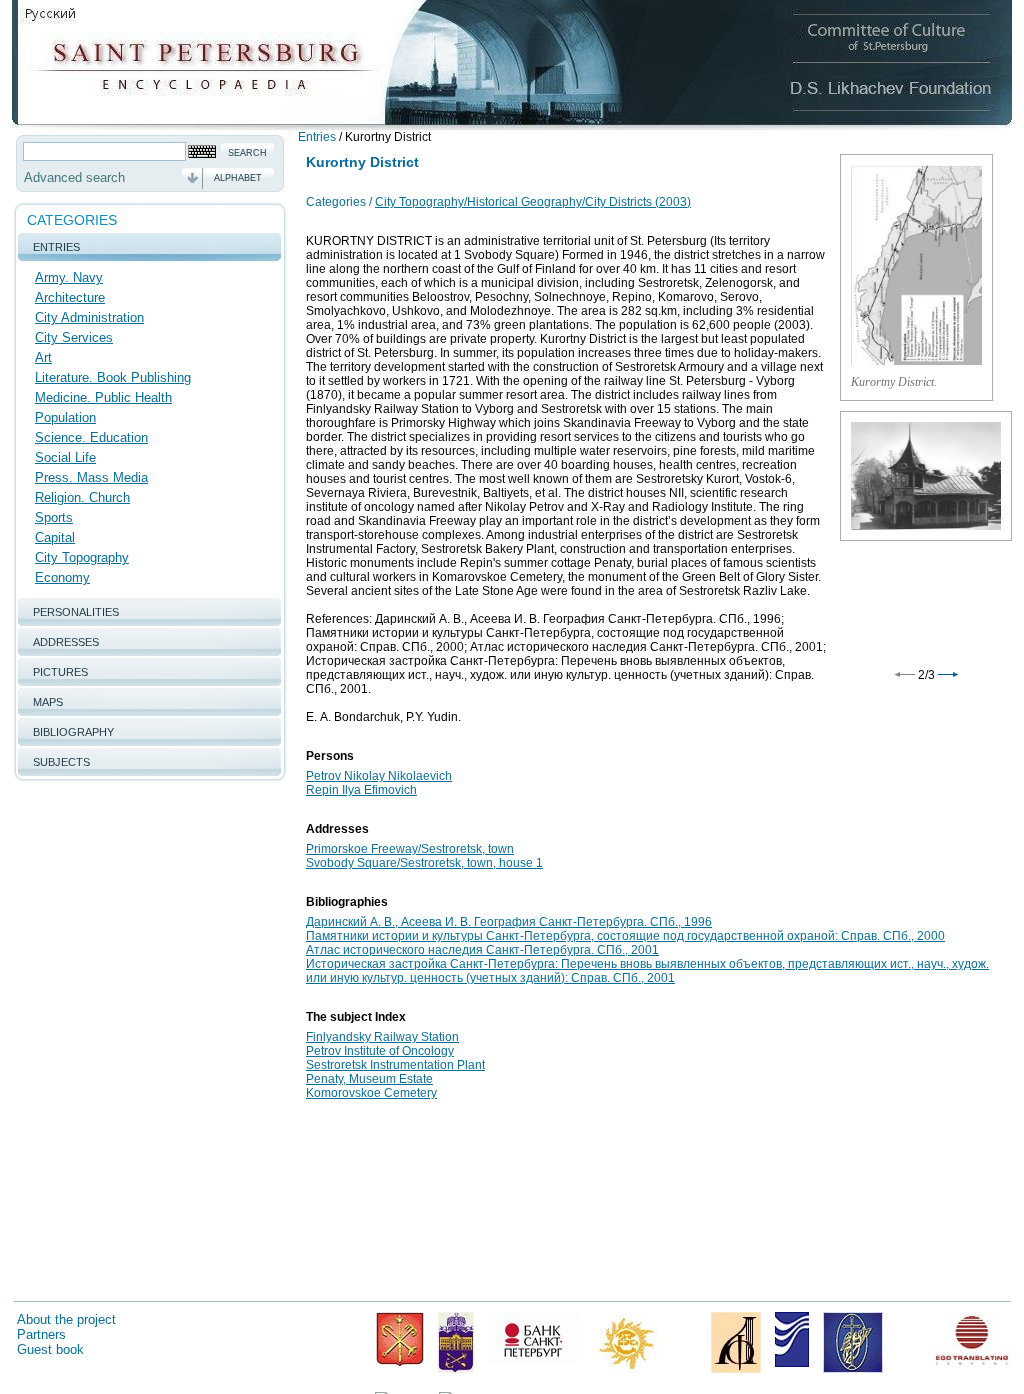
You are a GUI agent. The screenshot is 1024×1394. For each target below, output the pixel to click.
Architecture (70, 297)
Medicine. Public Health (103, 397)
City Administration (89, 317)
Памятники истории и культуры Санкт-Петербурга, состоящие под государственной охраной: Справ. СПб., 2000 (625, 936)
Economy (62, 577)
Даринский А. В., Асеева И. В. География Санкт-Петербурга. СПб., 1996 (509, 922)
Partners (41, 1334)
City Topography (82, 557)
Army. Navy (69, 277)
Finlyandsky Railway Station (382, 1037)
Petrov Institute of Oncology (380, 1051)
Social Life (65, 457)
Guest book (50, 1349)
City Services (74, 337)
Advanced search (74, 177)
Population (65, 417)
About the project (66, 1319)
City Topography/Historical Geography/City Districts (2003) (533, 202)
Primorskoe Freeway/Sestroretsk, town (410, 849)
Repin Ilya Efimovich (361, 790)
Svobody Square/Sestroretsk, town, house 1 (424, 863)
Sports (54, 517)
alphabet (238, 178)
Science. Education (91, 437)
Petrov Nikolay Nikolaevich (379, 776)
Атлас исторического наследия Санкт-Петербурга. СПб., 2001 (482, 950)
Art (43, 357)
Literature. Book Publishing (113, 377)
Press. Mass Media (91, 477)
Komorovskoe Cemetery (371, 1093)
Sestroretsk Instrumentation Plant (395, 1065)
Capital (55, 537)
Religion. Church (82, 497)
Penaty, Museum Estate (369, 1079)
